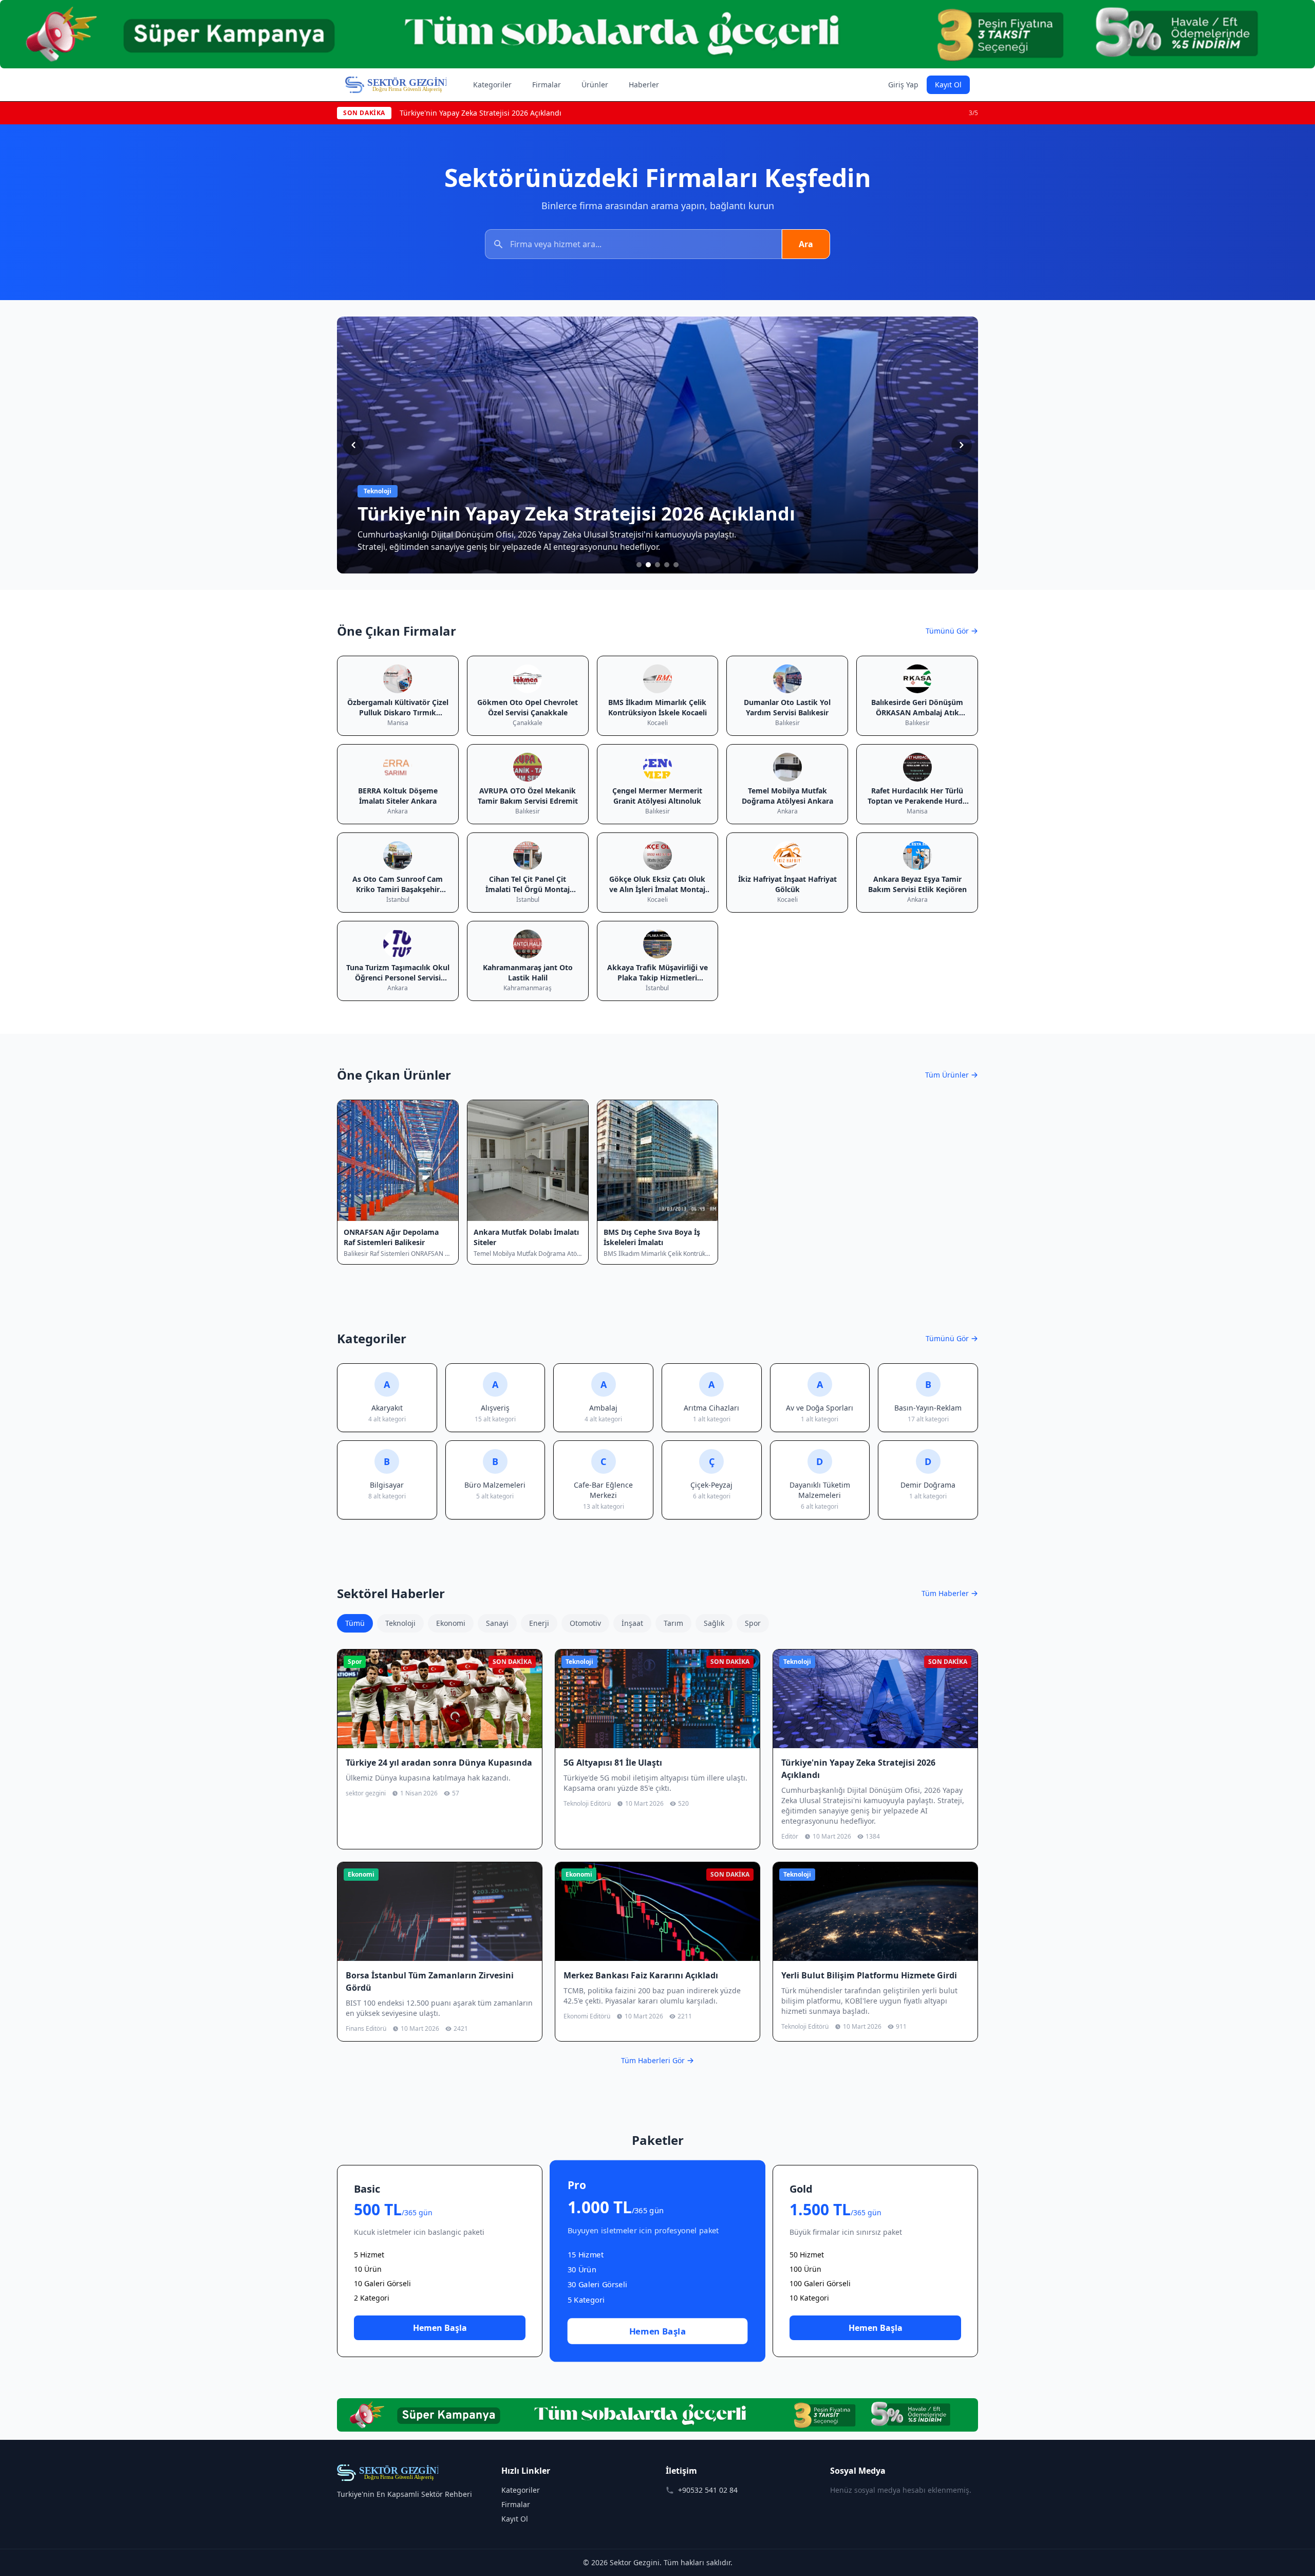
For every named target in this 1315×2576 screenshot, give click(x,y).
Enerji (539, 1623)
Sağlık (714, 1623)
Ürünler (595, 85)
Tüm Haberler (945, 1593)
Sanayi (497, 1623)
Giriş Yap (903, 85)
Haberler (644, 85)
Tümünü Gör (947, 631)
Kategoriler (492, 85)
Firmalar (547, 85)
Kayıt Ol (948, 85)
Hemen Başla (440, 2328)
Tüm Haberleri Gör (653, 2060)
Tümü (355, 1623)
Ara (806, 244)
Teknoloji (400, 1623)
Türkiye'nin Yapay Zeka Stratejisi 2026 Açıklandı (481, 113)
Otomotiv (585, 1623)
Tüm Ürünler (947, 1075)
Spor (753, 1623)
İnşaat (632, 1623)
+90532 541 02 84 (708, 2490)
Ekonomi (451, 1623)
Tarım (673, 1623)
